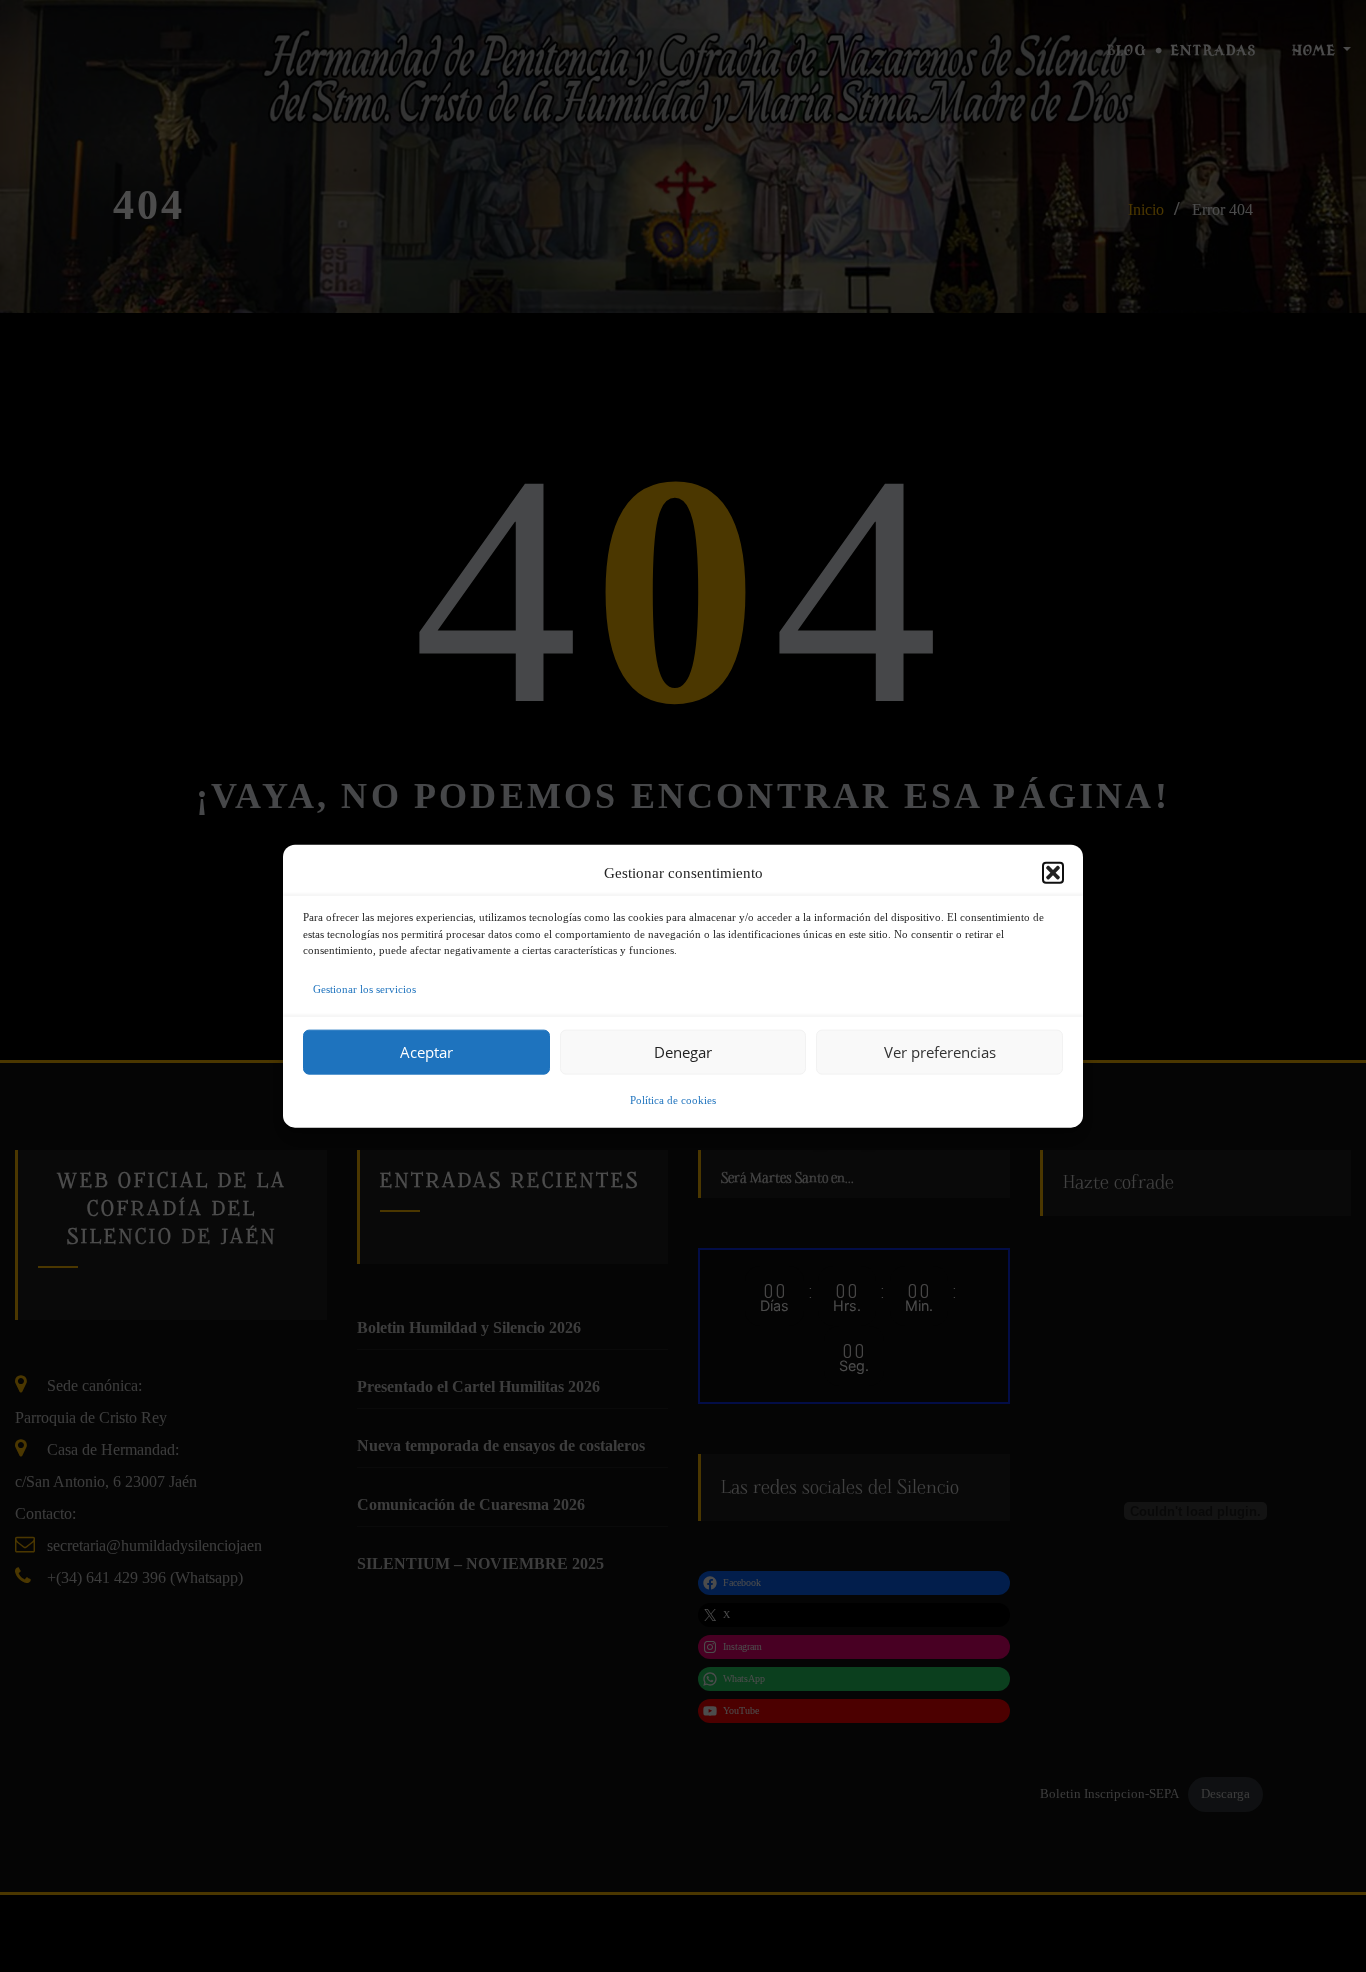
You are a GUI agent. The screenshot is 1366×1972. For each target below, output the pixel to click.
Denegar (683, 1052)
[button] (1053, 873)
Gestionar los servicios (364, 988)
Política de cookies (673, 1099)
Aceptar (426, 1052)
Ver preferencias (940, 1052)
